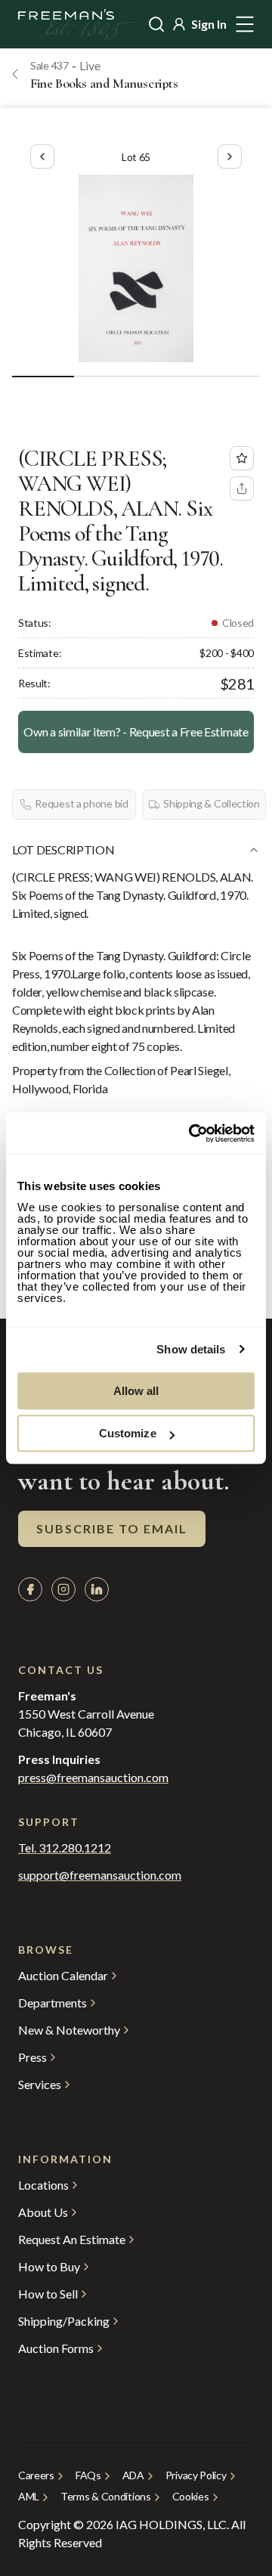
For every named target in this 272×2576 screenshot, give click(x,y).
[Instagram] (63, 1589)
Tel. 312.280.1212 (65, 1848)
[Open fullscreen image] (136, 268)
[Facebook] (30, 1589)
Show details (191, 1349)
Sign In (209, 24)
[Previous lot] (42, 157)
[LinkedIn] (97, 1589)
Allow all (136, 1391)
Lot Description (63, 849)
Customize (128, 1433)
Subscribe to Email (112, 1528)
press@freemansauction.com (93, 1778)
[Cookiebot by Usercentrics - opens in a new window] (192, 1133)
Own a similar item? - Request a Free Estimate (136, 732)
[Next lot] (230, 157)
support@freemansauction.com (100, 1875)
